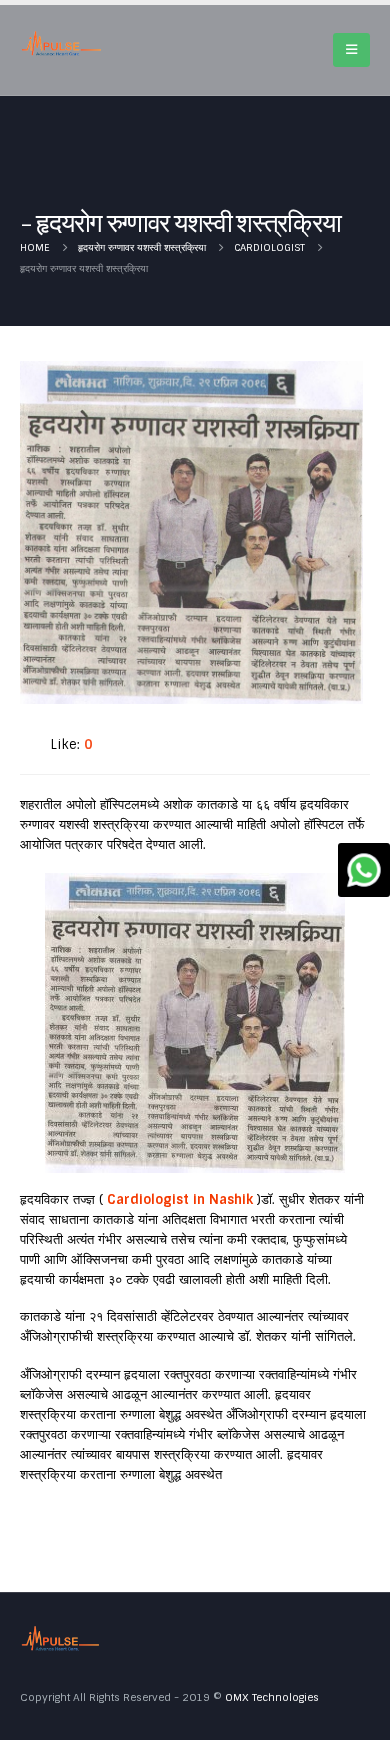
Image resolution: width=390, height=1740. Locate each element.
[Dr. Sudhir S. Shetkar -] (61, 43)
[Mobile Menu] (351, 50)
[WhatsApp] (364, 870)
